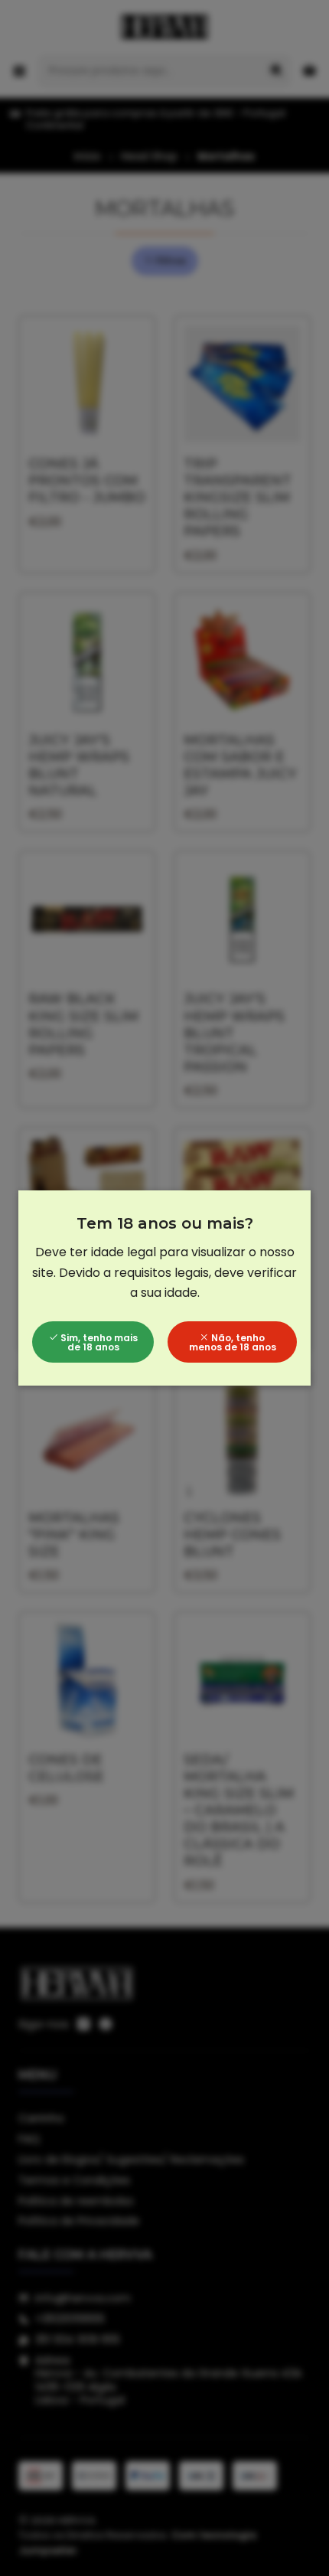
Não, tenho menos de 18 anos (233, 1342)
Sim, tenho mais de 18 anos (98, 1342)
